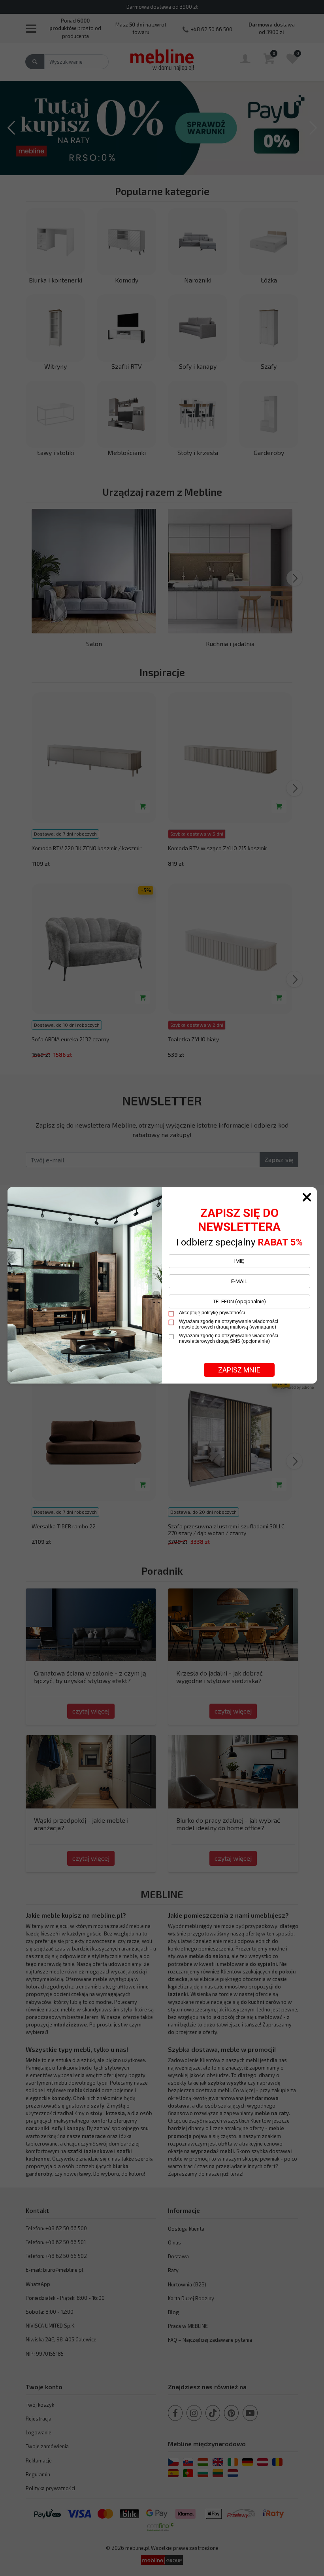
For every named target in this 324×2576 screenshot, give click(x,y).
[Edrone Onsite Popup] (162, 1288)
